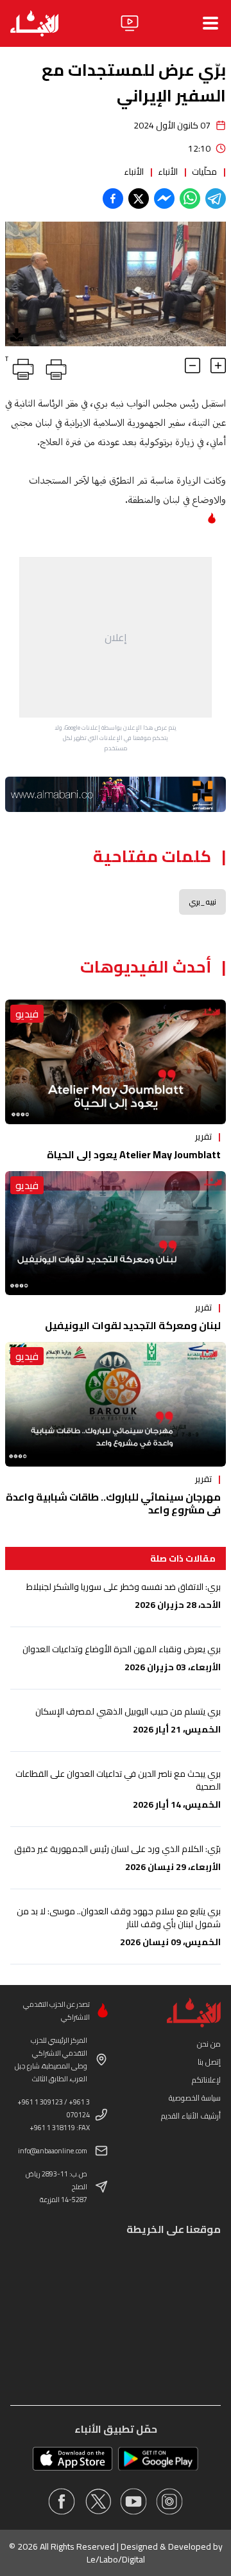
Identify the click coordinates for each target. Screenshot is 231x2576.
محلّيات (204, 172)
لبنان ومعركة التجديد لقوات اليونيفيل (133, 1325)
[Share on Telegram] (216, 198)
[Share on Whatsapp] (190, 198)
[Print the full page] (54, 367)
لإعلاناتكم (206, 2080)
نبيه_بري (202, 902)
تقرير (203, 1136)
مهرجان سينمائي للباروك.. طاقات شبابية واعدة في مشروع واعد (113, 1503)
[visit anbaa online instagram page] (169, 2501)
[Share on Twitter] (139, 198)
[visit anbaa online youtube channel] (133, 2501)
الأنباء (168, 172)
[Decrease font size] (193, 366)
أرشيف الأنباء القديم (191, 2116)
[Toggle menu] (210, 23)
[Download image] (17, 335)
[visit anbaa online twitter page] (98, 2501)
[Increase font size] (218, 366)
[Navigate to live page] (130, 23)
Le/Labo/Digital (116, 2559)
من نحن (209, 2044)
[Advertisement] (116, 637)
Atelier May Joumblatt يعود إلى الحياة (134, 1154)
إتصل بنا (209, 2062)
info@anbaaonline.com (53, 2151)
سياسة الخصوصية (195, 2098)
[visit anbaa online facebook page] (62, 2501)
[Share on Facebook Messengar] (164, 198)
